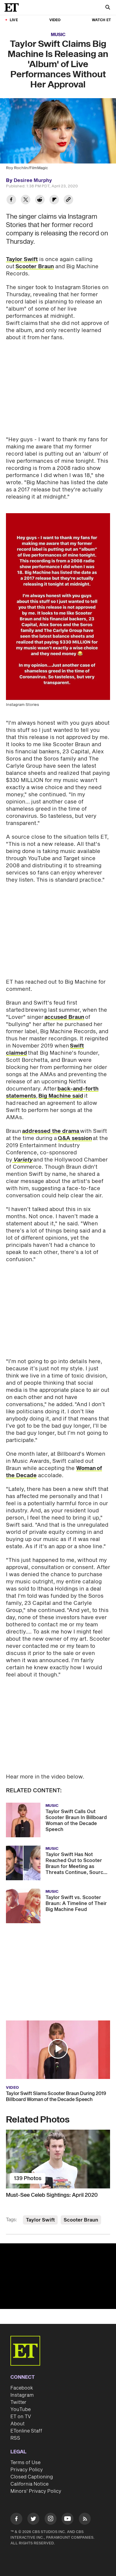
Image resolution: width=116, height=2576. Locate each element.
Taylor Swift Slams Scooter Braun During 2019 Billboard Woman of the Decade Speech (56, 2097)
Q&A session (75, 1138)
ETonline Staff (26, 2431)
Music (58, 35)
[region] (58, 2276)
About (18, 2424)
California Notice (29, 2484)
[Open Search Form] (108, 8)
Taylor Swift (22, 259)
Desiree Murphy (33, 181)
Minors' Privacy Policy (36, 2491)
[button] (58, 2049)
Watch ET (101, 20)
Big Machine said (61, 1096)
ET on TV (21, 2417)
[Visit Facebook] (16, 2520)
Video (55, 20)
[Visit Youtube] (68, 2519)
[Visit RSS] (85, 2520)
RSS (15, 2438)
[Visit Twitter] (33, 2520)
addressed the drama (51, 1131)
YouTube (21, 2410)
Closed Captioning (32, 2477)
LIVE (14, 20)
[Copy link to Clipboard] (68, 200)
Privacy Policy (27, 2470)
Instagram (22, 2395)
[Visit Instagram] (51, 2520)
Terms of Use (25, 2463)
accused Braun (64, 1017)
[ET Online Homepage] (13, 7)
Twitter (18, 2402)
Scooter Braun (35, 267)
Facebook (22, 2388)
